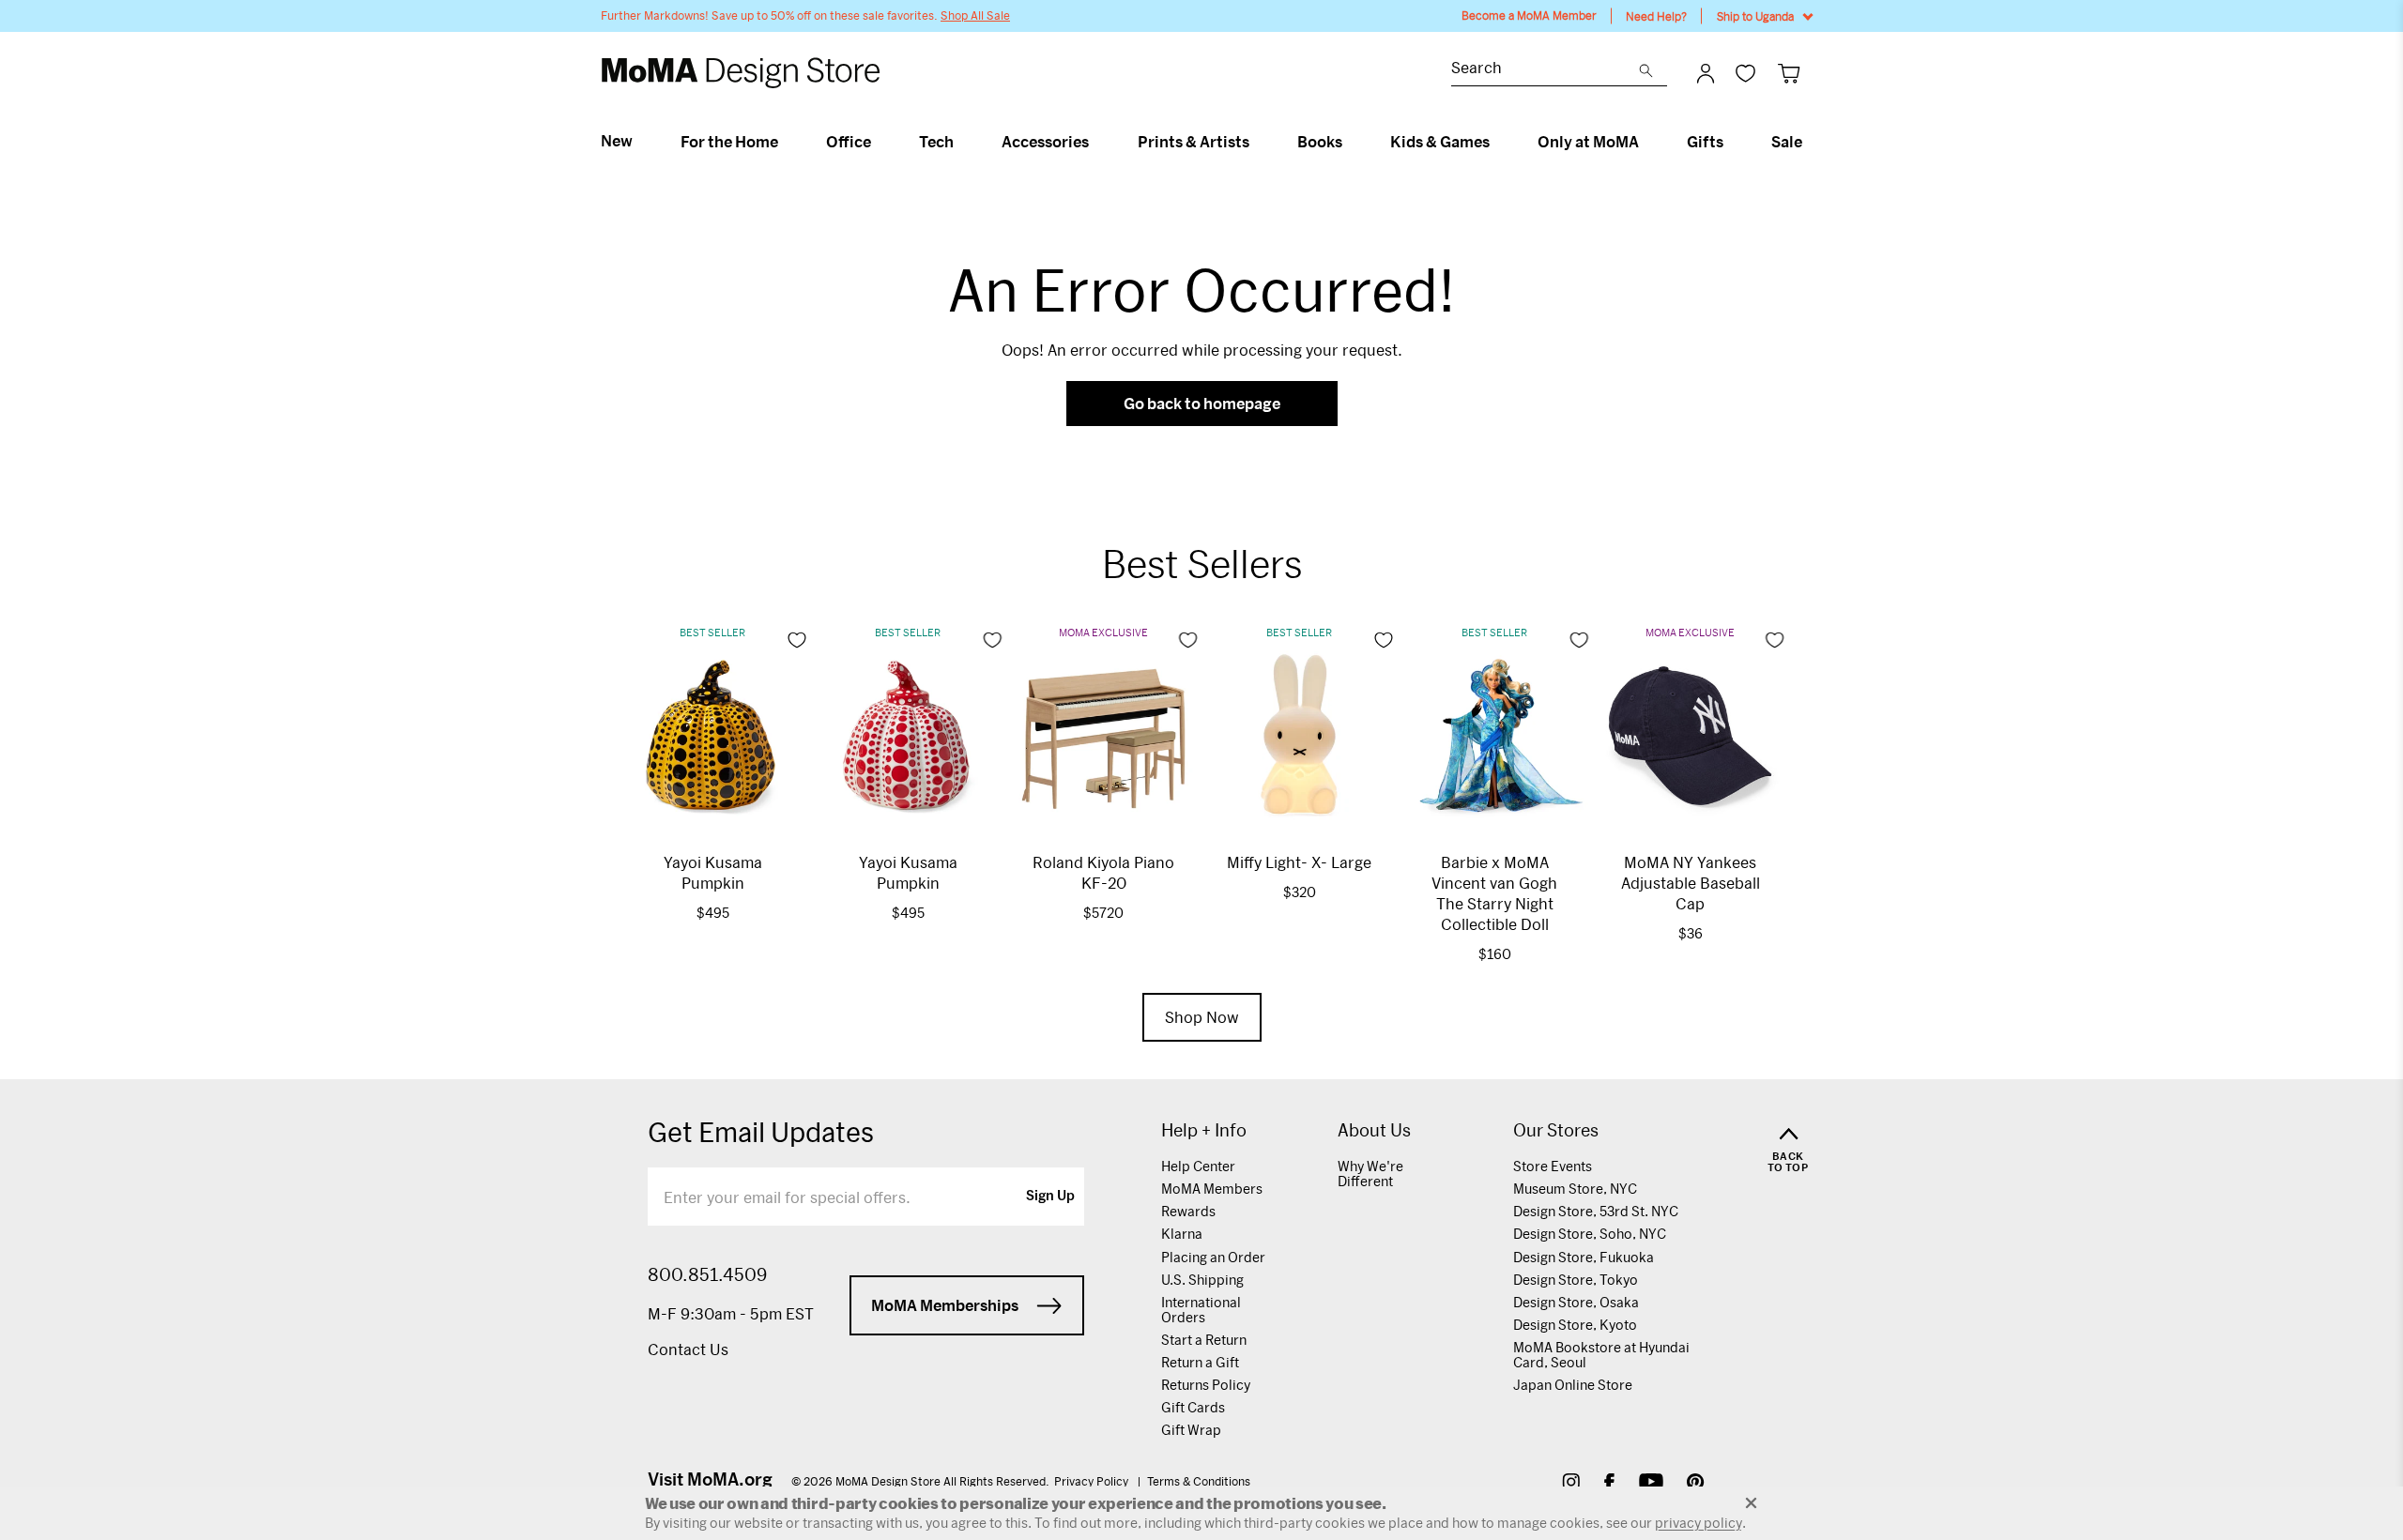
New (617, 141)
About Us (1374, 1130)
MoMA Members (1212, 1189)
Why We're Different (1370, 1174)
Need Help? (1656, 16)
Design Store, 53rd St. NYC (1596, 1211)
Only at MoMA (1588, 142)
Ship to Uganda (1755, 16)
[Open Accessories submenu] (1097, 142)
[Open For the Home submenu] (786, 142)
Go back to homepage (1202, 403)
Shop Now (1202, 1017)
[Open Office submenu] (879, 142)
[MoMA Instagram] (1571, 1484)
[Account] (1706, 73)
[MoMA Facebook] (1609, 1484)
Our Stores (1556, 1130)
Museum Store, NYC (1575, 1189)
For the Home (729, 142)
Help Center (1198, 1166)
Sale (1787, 142)
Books (1320, 142)
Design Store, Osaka (1576, 1302)
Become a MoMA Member (1529, 15)
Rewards (1188, 1211)
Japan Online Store (1573, 1385)
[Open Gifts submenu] (1731, 142)
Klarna (1182, 1234)
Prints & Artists (1194, 142)
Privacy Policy (1093, 1481)
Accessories (1045, 142)
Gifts (1705, 142)
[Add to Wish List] (797, 640)
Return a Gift (1200, 1362)
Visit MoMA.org (710, 1479)
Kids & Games (1440, 142)
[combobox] (1545, 70)
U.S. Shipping (1202, 1280)
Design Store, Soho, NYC (1590, 1234)
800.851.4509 (707, 1274)
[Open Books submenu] (1350, 142)
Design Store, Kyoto (1575, 1325)
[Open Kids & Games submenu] (1498, 142)
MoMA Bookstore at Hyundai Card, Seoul (1601, 1355)
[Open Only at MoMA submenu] (1647, 142)
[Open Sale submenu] (1810, 142)
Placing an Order (1213, 1257)
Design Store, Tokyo (1576, 1280)
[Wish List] (1745, 73)
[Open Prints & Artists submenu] (1257, 142)
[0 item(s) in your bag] (1789, 73)
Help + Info (1204, 1130)
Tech (936, 142)
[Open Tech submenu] (962, 142)
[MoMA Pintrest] (1696, 1484)
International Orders (1201, 1310)
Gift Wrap (1191, 1430)
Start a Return (1204, 1340)
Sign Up (1050, 1197)
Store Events (1553, 1166)
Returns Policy (1206, 1385)
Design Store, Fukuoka (1584, 1257)
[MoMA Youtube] (1651, 1484)
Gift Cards (1193, 1407)
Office (849, 142)
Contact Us (688, 1349)
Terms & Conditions (1199, 1481)
